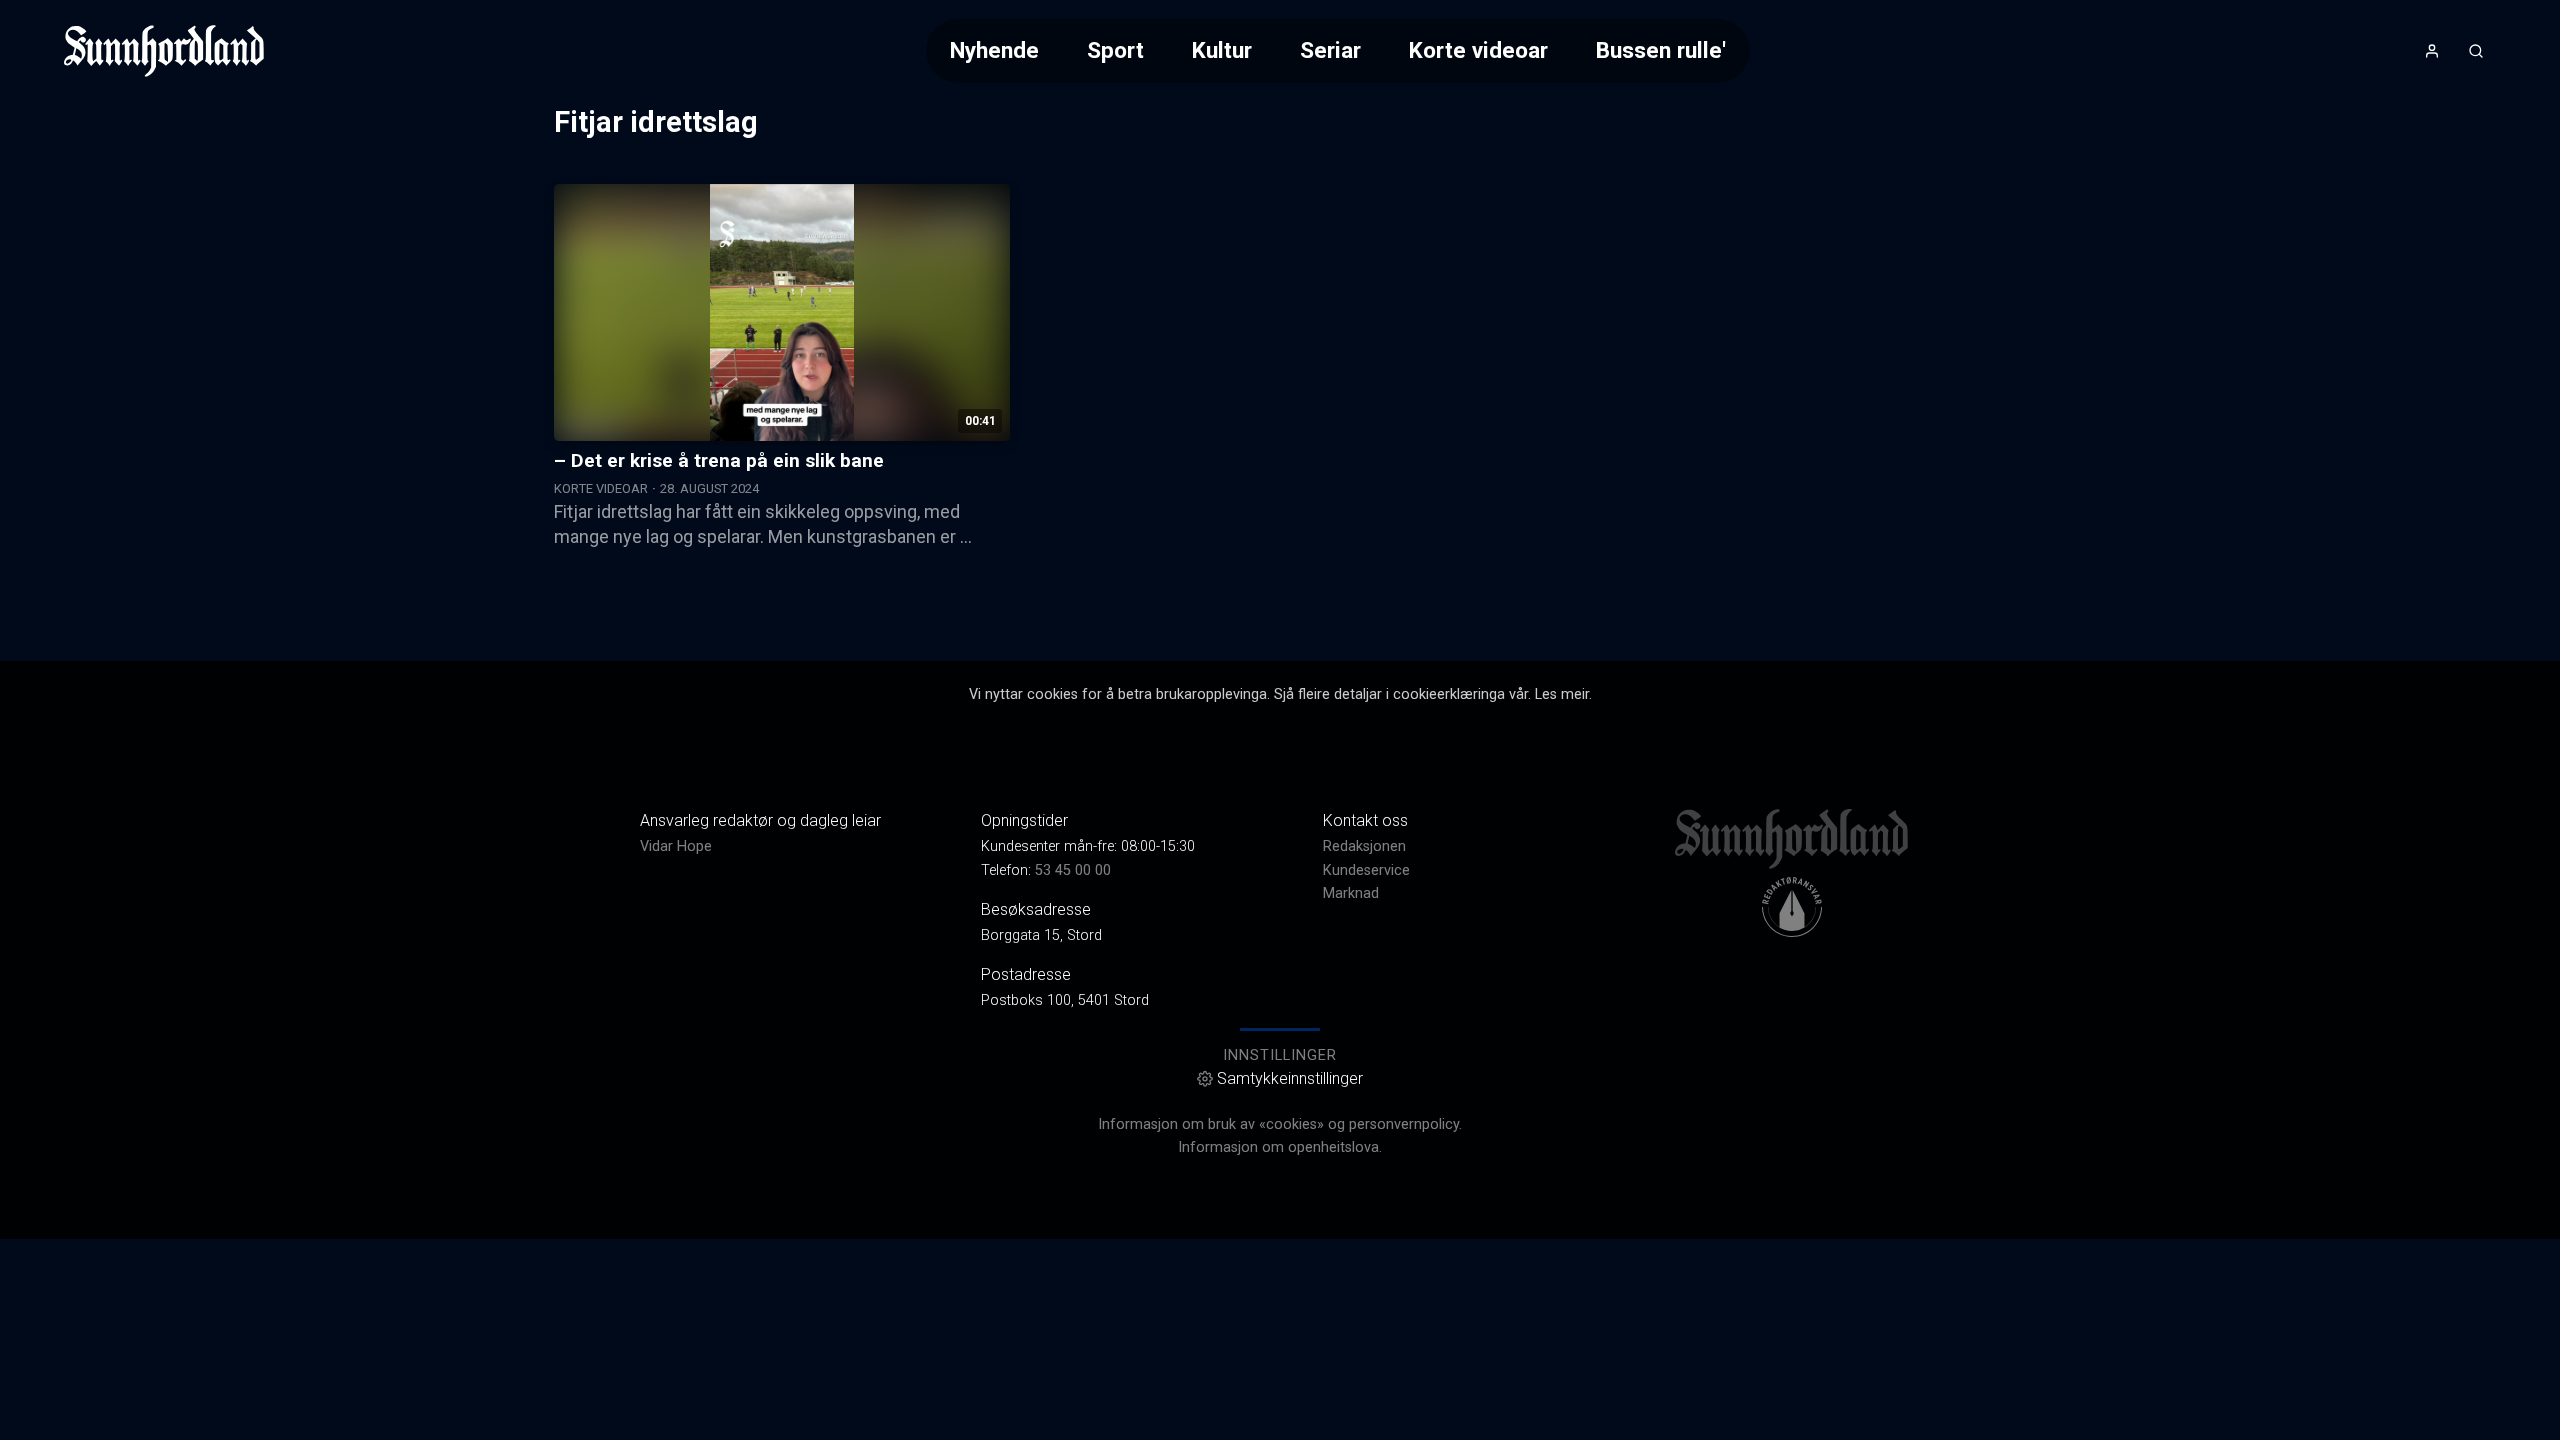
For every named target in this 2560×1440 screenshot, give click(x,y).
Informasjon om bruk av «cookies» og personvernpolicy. (1280, 1124)
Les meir (1562, 694)
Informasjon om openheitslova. (1280, 1147)
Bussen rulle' (1661, 50)
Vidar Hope (676, 846)
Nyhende (994, 50)
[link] (164, 51)
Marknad (1351, 893)
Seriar (1330, 50)
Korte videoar (1478, 50)
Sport (1115, 50)
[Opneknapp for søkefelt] (2476, 51)
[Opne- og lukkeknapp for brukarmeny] (2432, 51)
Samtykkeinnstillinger (1290, 1078)
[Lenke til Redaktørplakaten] (1792, 907)
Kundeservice (1366, 870)
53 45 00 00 (1073, 870)
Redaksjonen (1364, 846)
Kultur (1222, 50)
